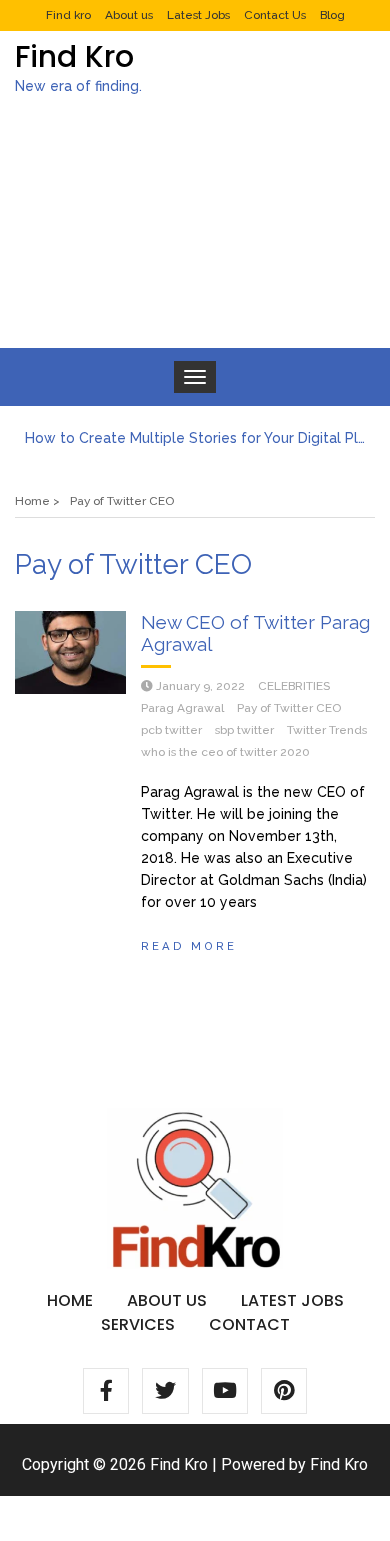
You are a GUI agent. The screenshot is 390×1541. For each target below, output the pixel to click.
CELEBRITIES (294, 686)
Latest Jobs (198, 15)
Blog (332, 15)
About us (129, 15)
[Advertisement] (195, 239)
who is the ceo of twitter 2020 (225, 752)
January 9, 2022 (200, 686)
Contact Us (275, 15)
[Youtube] (225, 1391)
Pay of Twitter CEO (289, 708)
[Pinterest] (284, 1391)
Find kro (68, 15)
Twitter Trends (327, 730)
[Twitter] (165, 1391)
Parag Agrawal (182, 708)
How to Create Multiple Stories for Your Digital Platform (195, 438)
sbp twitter (244, 730)
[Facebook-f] (106, 1391)
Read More (189, 946)
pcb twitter (171, 730)
